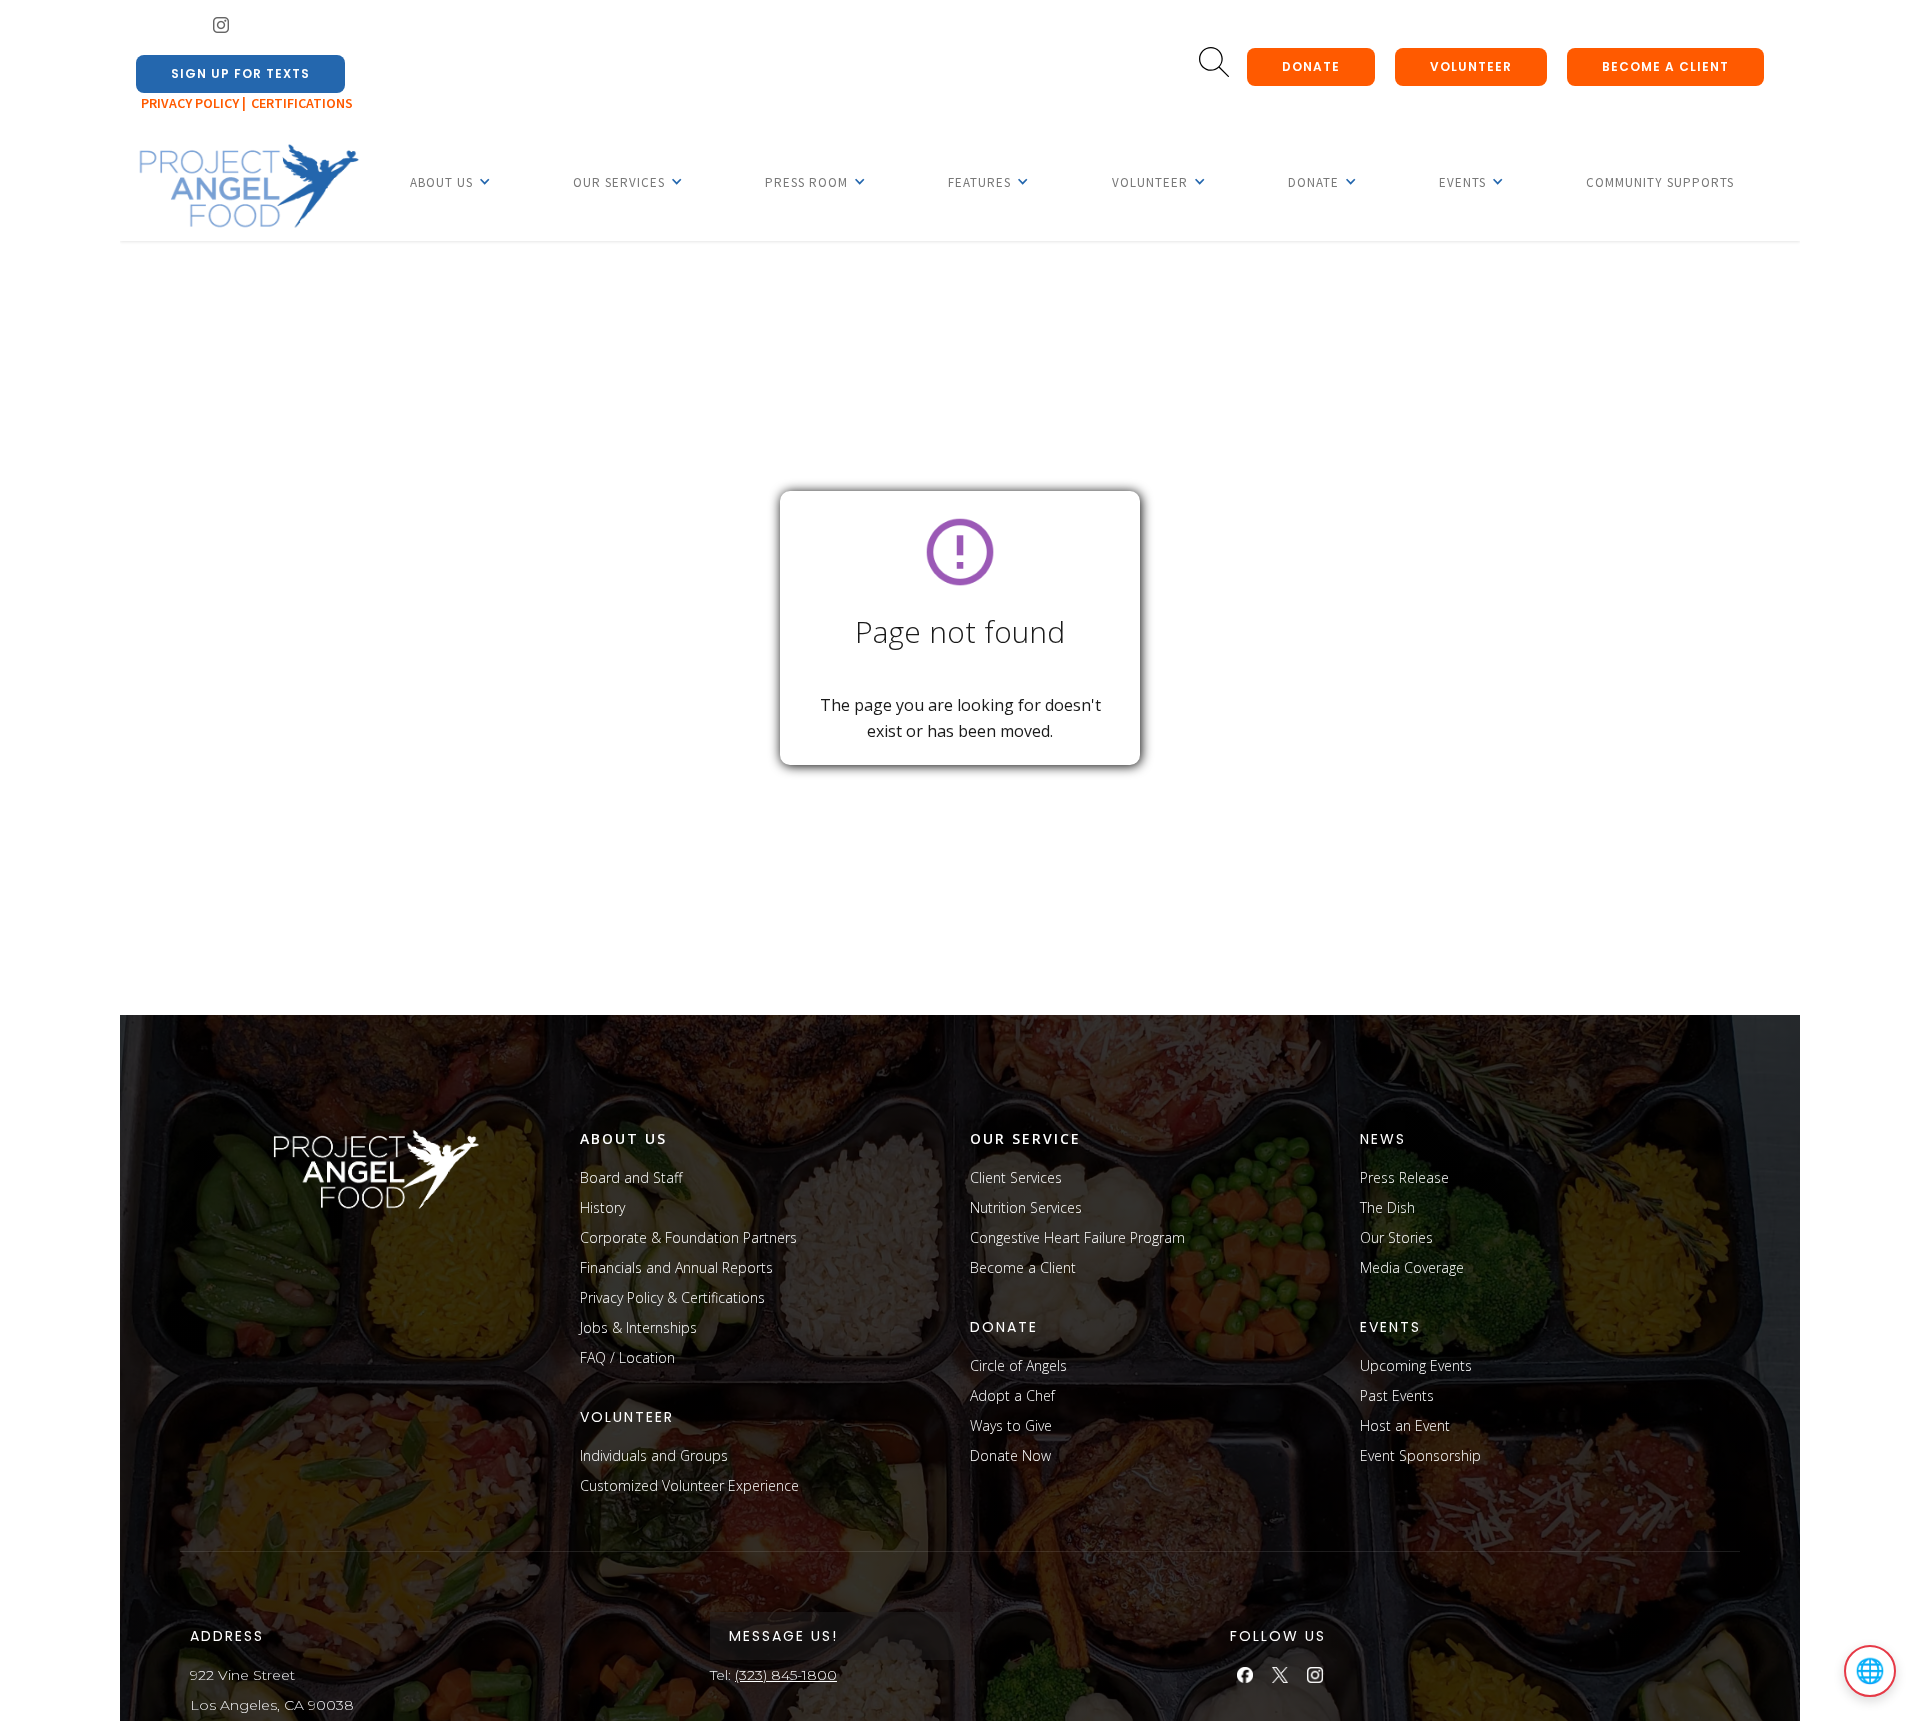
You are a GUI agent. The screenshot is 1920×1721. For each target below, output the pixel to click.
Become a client (1665, 66)
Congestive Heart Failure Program (1077, 1237)
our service (1025, 1138)
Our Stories (1396, 1237)
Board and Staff (631, 1177)
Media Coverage (1412, 1267)
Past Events (1397, 1395)
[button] (441, 182)
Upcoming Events (1416, 1365)
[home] (248, 187)
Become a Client (1023, 1267)
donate (1311, 66)
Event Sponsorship (1420, 1455)
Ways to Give (1011, 1425)
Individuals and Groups (654, 1455)
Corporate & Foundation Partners (688, 1237)
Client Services (1016, 1177)
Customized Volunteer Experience (689, 1485)
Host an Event (1405, 1425)
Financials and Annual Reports (676, 1267)
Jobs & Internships (638, 1327)
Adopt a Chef (1012, 1395)
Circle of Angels (1018, 1365)
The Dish (1387, 1207)
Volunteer (1471, 66)
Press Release (1404, 1177)
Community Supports (1660, 182)
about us (623, 1138)
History (602, 1207)
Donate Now (1010, 1455)
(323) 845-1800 (786, 1675)
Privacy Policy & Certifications (672, 1297)
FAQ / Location (627, 1357)
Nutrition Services (1026, 1207)
